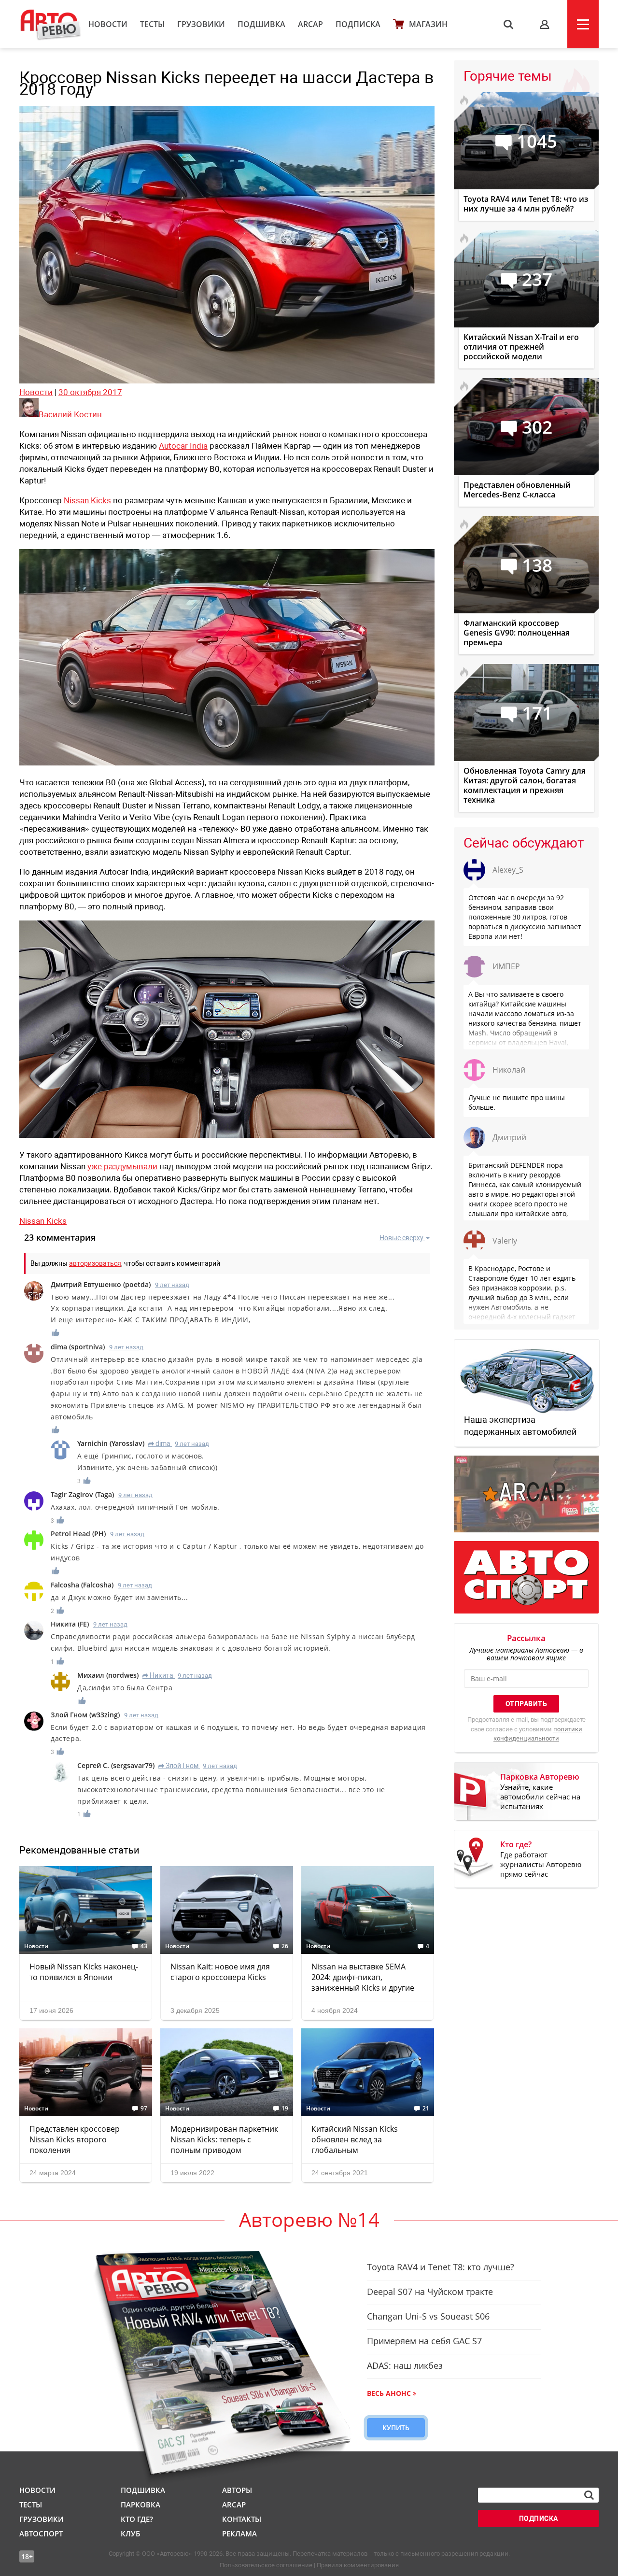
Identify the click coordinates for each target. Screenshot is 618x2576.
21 (426, 2109)
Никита (158, 1675)
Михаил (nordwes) (108, 1675)
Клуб (130, 2534)
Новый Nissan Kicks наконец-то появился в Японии (84, 1972)
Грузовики (201, 24)
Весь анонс (389, 2393)
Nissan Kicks (87, 500)
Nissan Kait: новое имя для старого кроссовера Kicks (220, 1972)
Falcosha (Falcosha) (82, 1585)
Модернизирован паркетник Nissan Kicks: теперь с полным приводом (224, 2139)
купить (396, 2427)
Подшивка (261, 24)
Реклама (239, 2534)
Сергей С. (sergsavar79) (116, 1765)
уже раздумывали (122, 1166)
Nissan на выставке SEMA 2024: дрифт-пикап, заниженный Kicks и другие (363, 1977)
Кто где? (137, 2519)
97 (144, 2109)
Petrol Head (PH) (78, 1534)
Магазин (428, 24)
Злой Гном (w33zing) (85, 1715)
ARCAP (310, 24)
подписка (539, 2519)
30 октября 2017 (90, 392)
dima (159, 1444)
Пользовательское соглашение (266, 2565)
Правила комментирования (358, 2565)
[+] (56, 1333)
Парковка (140, 2505)
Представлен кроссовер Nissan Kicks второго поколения (75, 2139)
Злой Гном (178, 1766)
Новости (108, 24)
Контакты (242, 2519)
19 (285, 2109)
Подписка (358, 24)
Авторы (237, 2490)
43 (144, 1946)
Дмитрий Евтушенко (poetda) (101, 1284)
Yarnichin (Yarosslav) (111, 1443)
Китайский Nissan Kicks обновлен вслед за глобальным (355, 2139)
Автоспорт (41, 2534)
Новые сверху (401, 1238)
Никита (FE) (70, 1624)
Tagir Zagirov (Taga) (82, 1494)
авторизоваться (95, 1263)
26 (285, 1946)
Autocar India (183, 446)
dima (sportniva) (78, 1347)
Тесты (152, 24)
